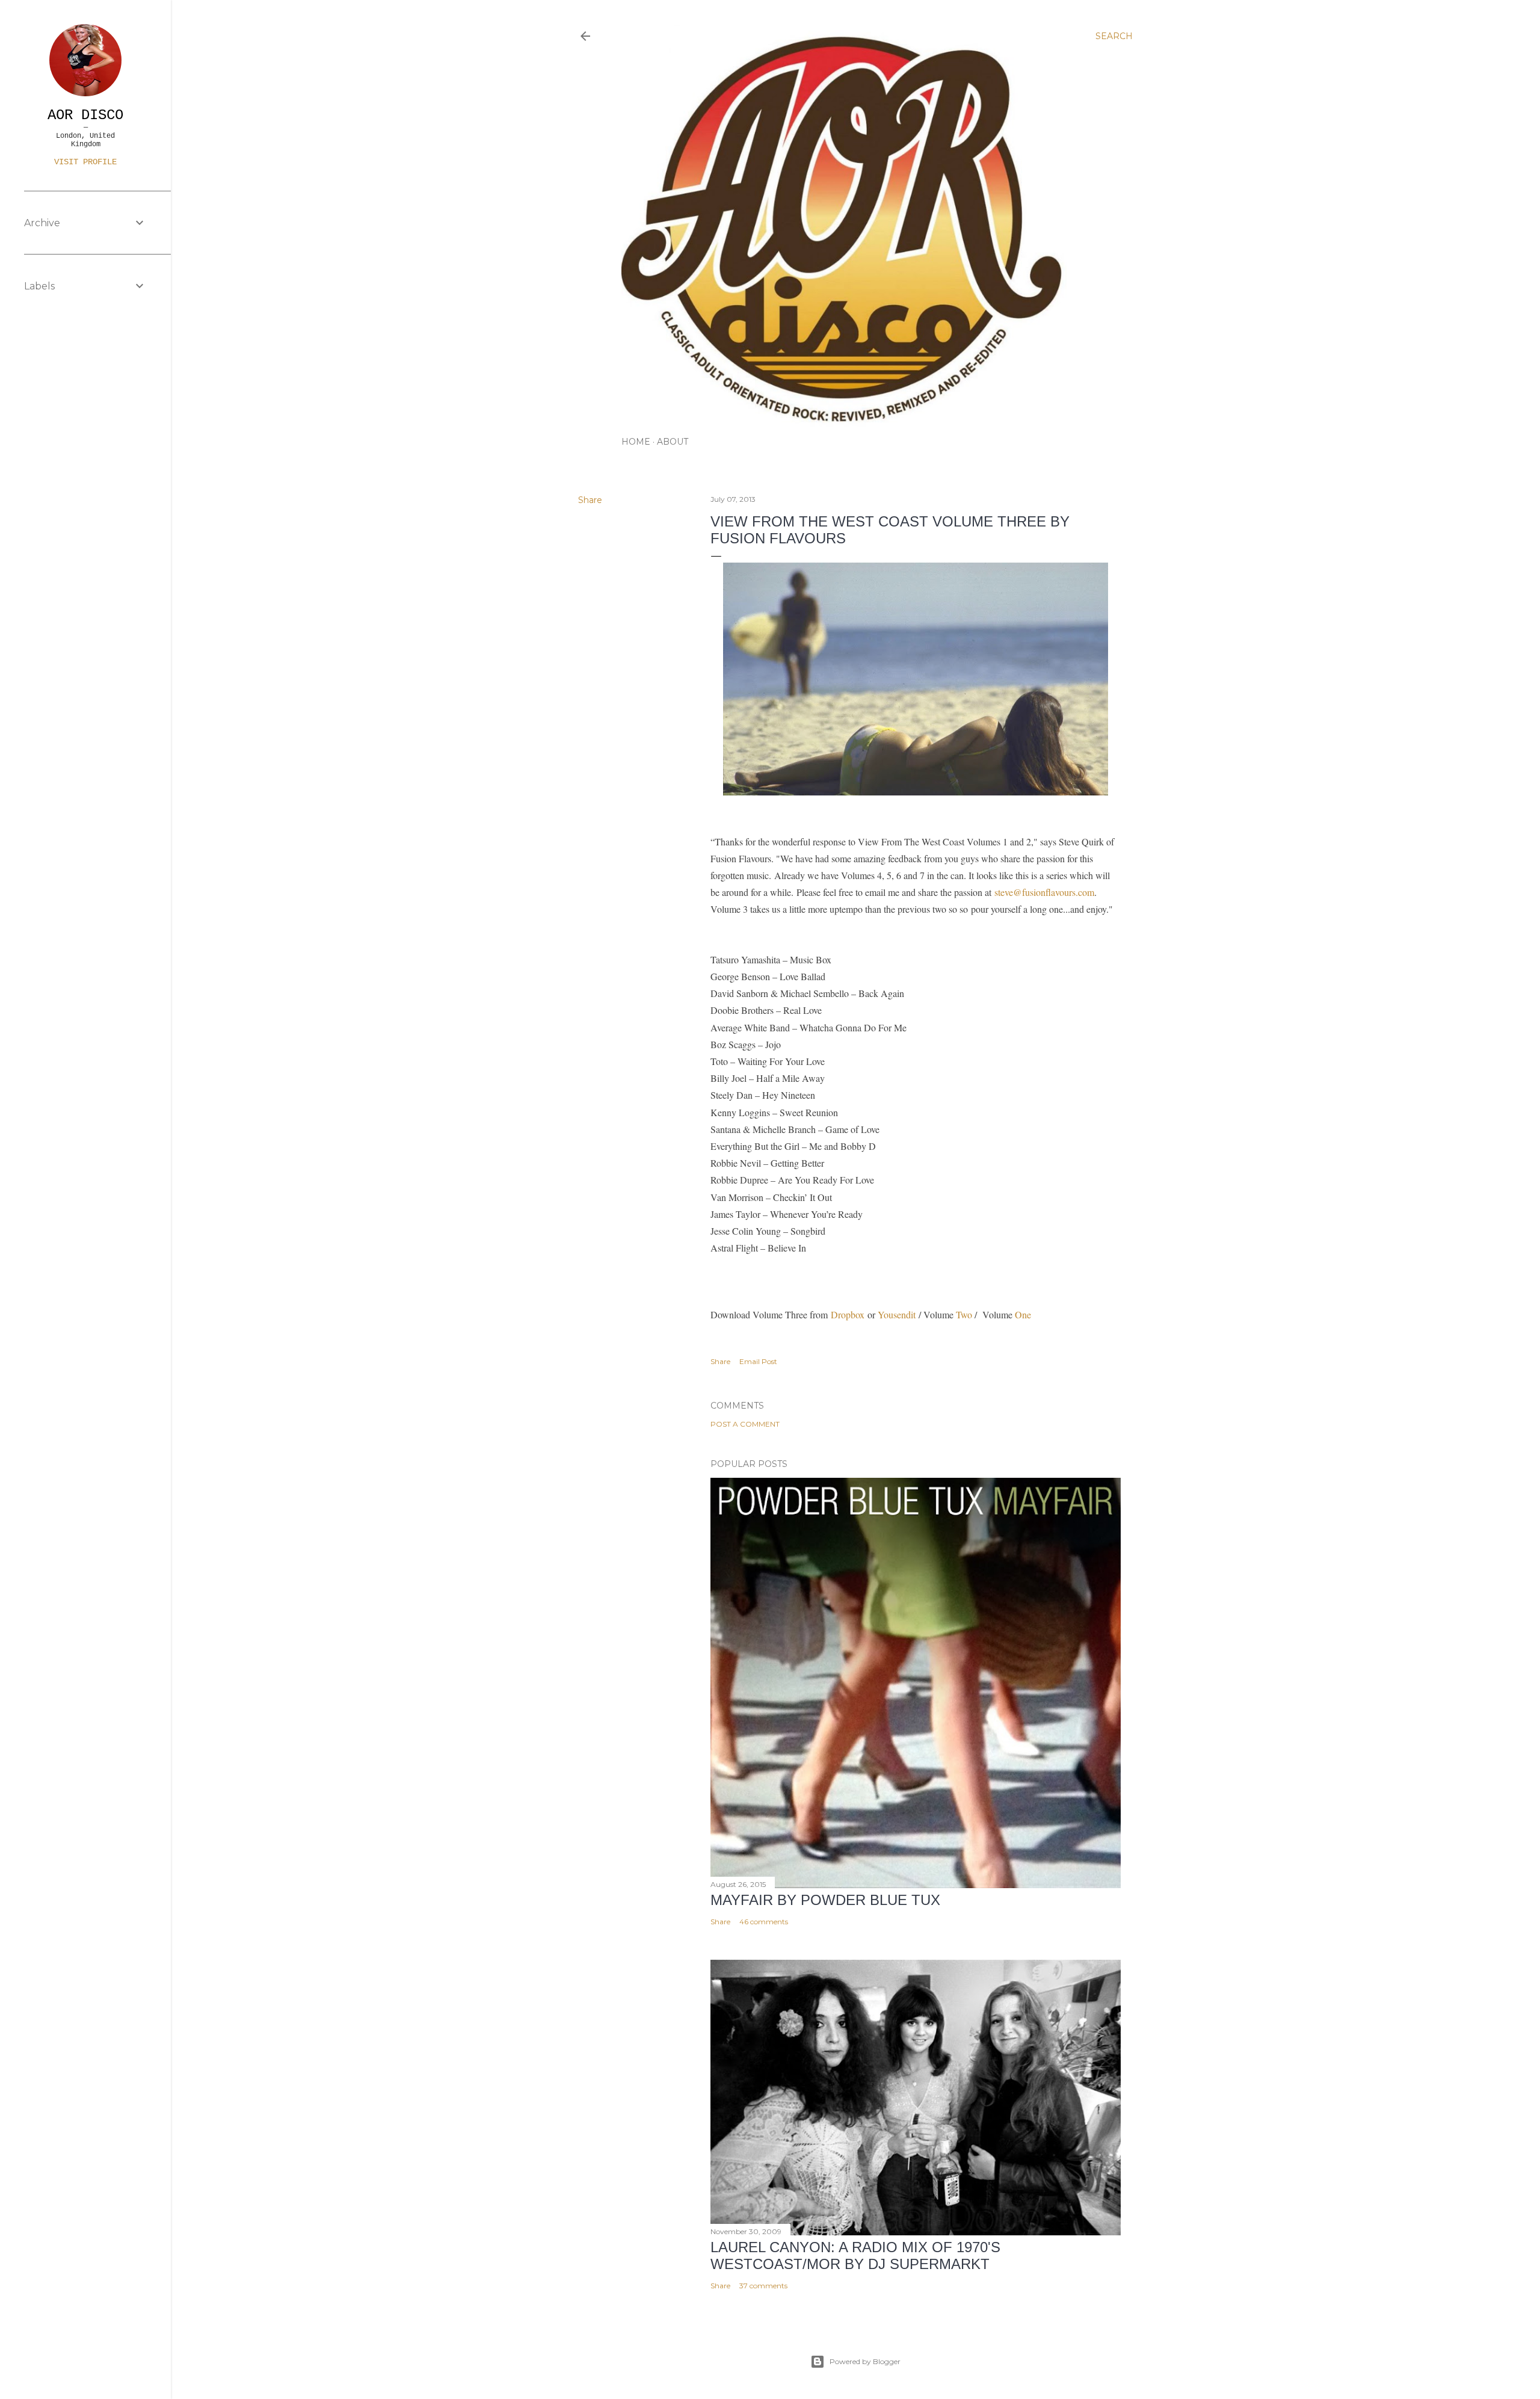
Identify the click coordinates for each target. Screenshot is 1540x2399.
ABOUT (673, 442)
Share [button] (590, 500)
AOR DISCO (85, 115)
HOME (636, 442)
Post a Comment (745, 1424)
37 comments (763, 2286)
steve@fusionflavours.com (1044, 892)
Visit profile (85, 162)
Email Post (758, 1361)
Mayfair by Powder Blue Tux (825, 1900)
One (1024, 1314)
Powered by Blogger (865, 2361)
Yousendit (897, 1314)
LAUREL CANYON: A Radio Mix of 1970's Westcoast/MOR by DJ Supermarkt (855, 2255)
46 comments (764, 1922)
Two (964, 1314)
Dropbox (848, 1314)
